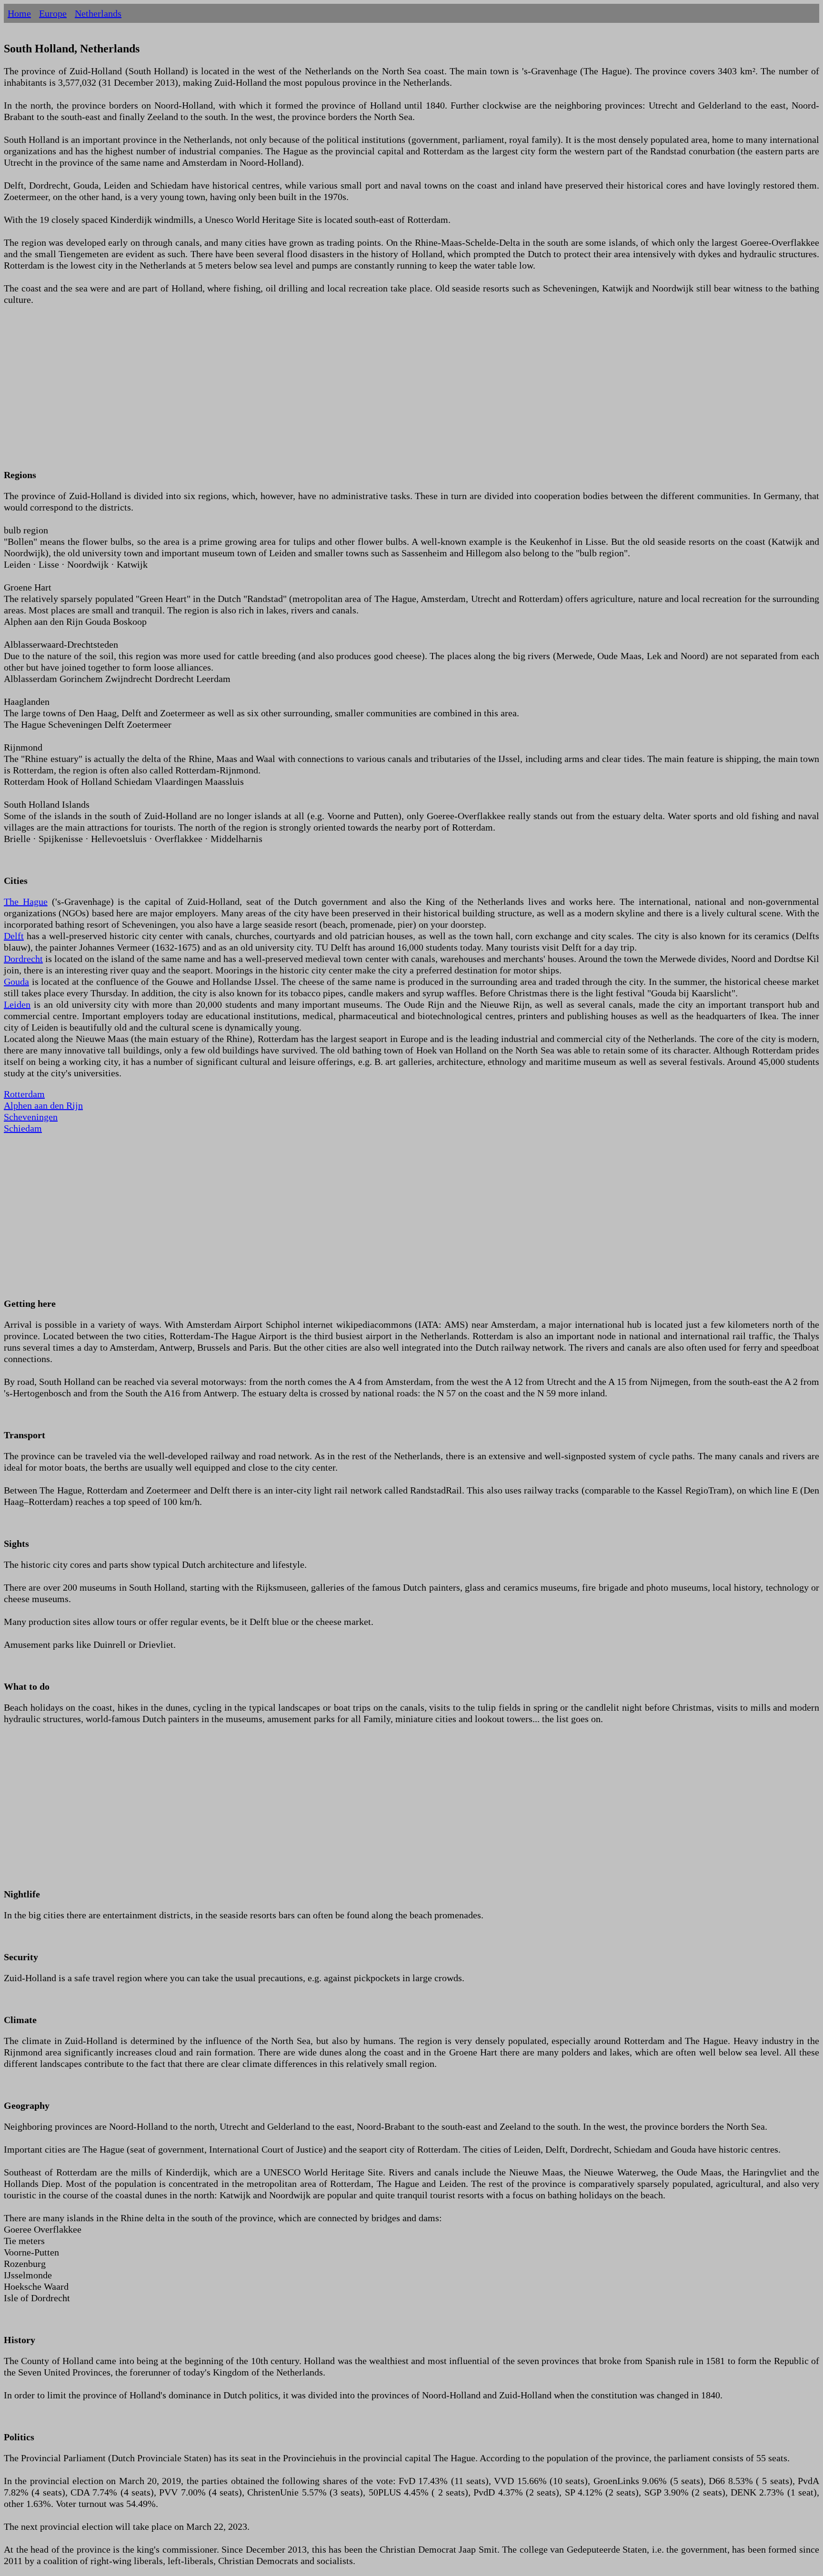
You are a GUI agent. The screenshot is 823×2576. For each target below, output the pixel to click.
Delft (14, 936)
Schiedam (23, 1128)
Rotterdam (24, 1094)
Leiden (17, 1004)
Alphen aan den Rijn (43, 1105)
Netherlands (98, 13)
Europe (53, 13)
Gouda (16, 982)
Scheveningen (31, 1117)
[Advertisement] (290, 393)
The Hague (26, 902)
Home (19, 13)
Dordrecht (23, 959)
